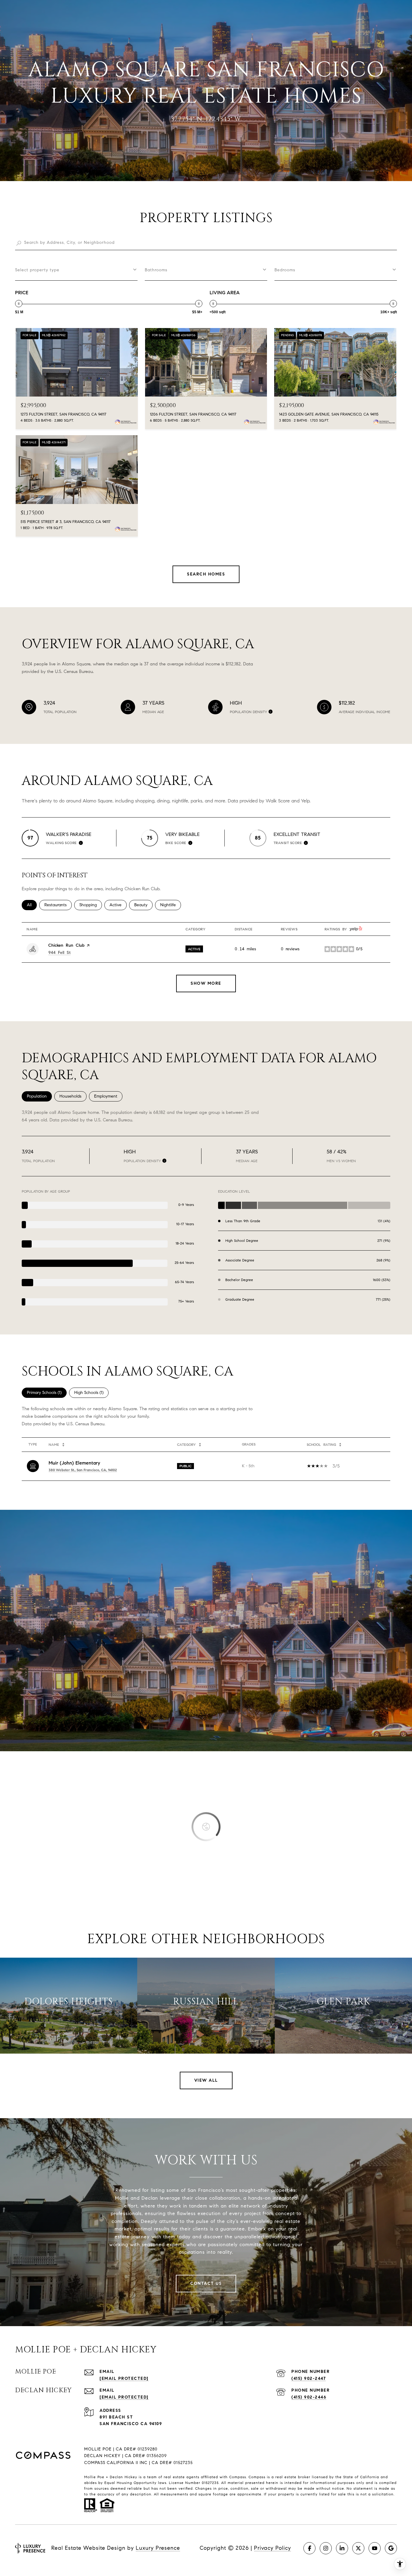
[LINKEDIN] (342, 2548)
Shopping (91, 905)
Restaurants (58, 905)
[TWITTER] (358, 2548)
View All (206, 2080)
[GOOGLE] (391, 2548)
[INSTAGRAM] (326, 2548)
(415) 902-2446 (309, 2397)
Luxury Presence (158, 2548)
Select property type (37, 270)
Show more (206, 983)
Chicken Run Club (66, 945)
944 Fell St (59, 953)
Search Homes (206, 574)
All (32, 905)
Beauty (143, 905)
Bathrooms (156, 270)
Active (118, 905)
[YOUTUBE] (375, 2548)
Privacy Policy (273, 2548)
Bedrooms (285, 270)
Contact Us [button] (206, 2283)
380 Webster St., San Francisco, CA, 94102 (83, 1470)
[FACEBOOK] (309, 2548)
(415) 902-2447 (309, 2378)
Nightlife (171, 905)
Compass (257, 2477)
